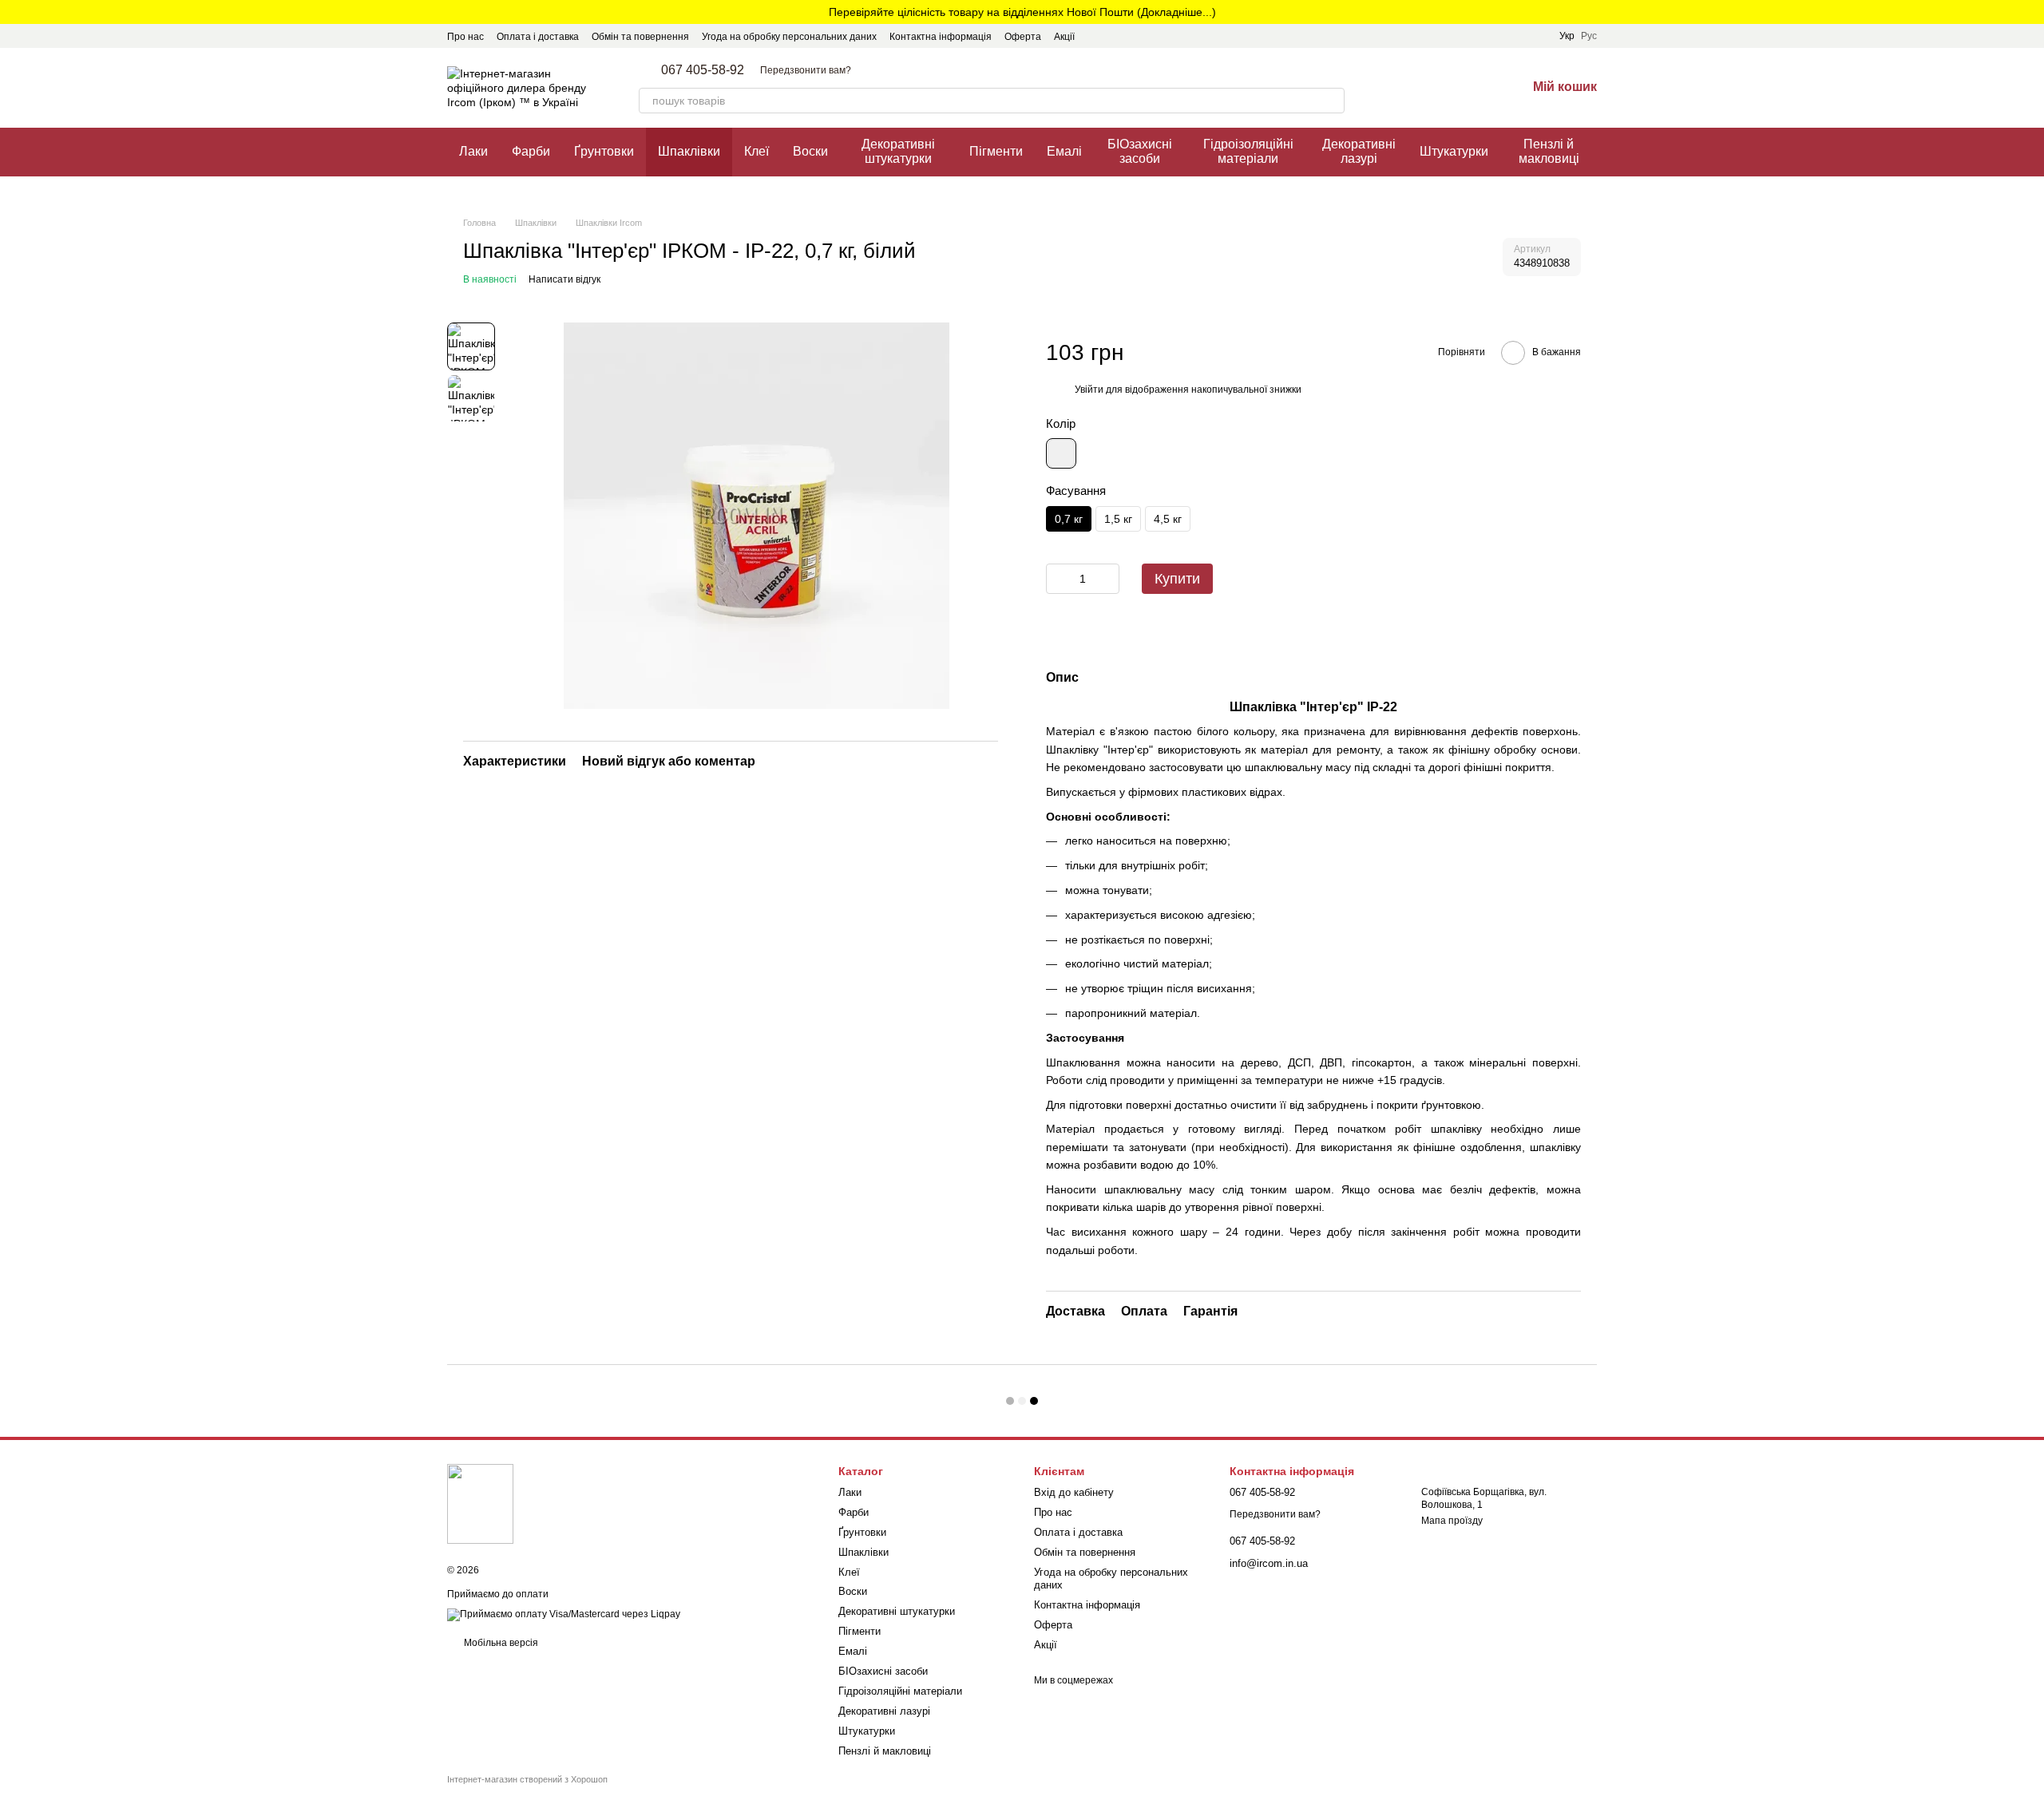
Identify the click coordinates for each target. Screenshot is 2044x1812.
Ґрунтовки (604, 151)
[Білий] (1061, 453)
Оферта (1023, 37)
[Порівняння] (1431, 88)
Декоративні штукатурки (898, 151)
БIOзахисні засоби (1140, 151)
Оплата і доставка (538, 37)
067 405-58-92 (703, 70)
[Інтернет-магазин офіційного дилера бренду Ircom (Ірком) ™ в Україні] (480, 1503)
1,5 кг (1118, 519)
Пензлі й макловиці (1549, 151)
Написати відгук (564, 279)
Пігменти (996, 151)
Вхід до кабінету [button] (1074, 1492)
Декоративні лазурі (1359, 151)
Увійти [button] (1089, 390)
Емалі (1064, 151)
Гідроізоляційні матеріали (1248, 151)
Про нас (465, 37)
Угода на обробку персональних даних (789, 37)
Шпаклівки (689, 151)
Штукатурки (1454, 151)
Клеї (757, 151)
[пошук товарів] (1332, 101)
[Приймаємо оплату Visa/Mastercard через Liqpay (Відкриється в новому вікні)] (564, 1615)
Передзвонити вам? (806, 70)
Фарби (531, 151)
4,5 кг (1168, 519)
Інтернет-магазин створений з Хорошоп (527, 1779)
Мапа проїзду (1452, 1521)
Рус (1589, 36)
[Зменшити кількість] (1058, 579)
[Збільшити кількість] (1107, 579)
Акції (1064, 37)
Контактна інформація (941, 37)
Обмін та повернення (640, 37)
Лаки (473, 151)
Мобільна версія (500, 1643)
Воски (810, 151)
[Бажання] (1472, 88)
